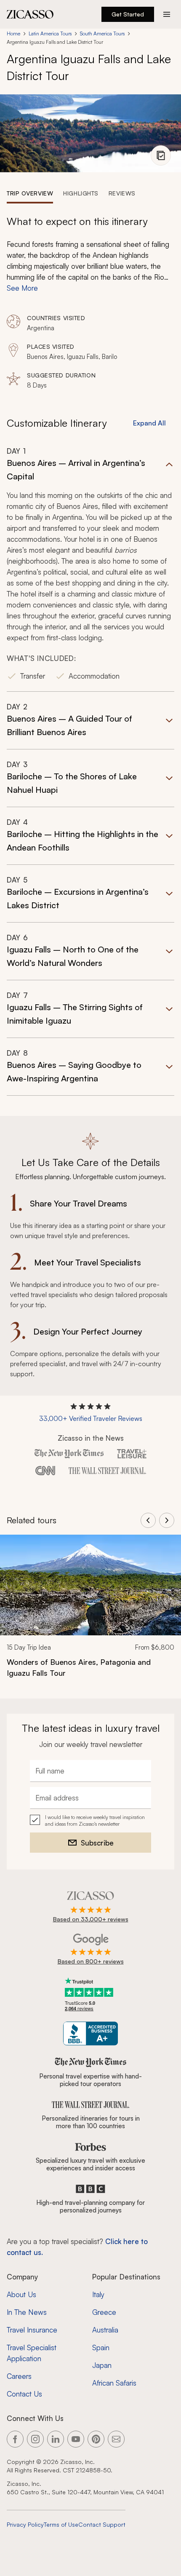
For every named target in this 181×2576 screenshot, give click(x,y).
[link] (90, 1612)
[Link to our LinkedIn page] (56, 2439)
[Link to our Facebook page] (15, 2439)
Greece (104, 2312)
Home (13, 33)
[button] (90, 569)
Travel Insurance (32, 2330)
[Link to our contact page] (116, 2439)
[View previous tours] (148, 1520)
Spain (101, 2347)
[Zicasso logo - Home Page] (30, 14)
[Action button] (167, 14)
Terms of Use (61, 2524)
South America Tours (102, 33)
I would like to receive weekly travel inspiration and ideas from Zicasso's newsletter (95, 1820)
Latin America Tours (50, 33)
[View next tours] (167, 1520)
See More (22, 288)
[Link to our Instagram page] (35, 2439)
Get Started (128, 14)
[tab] (30, 193)
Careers (19, 2376)
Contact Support (102, 2524)
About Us (21, 2294)
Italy (98, 2294)
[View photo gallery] (161, 155)
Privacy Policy (25, 2524)
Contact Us (24, 2394)
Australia (105, 2330)
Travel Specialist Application (32, 2353)
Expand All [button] (149, 423)
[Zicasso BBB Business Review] (91, 2034)
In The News (27, 2312)
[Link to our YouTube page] (76, 2439)
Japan (102, 2365)
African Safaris (114, 2383)
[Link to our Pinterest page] (96, 2439)
